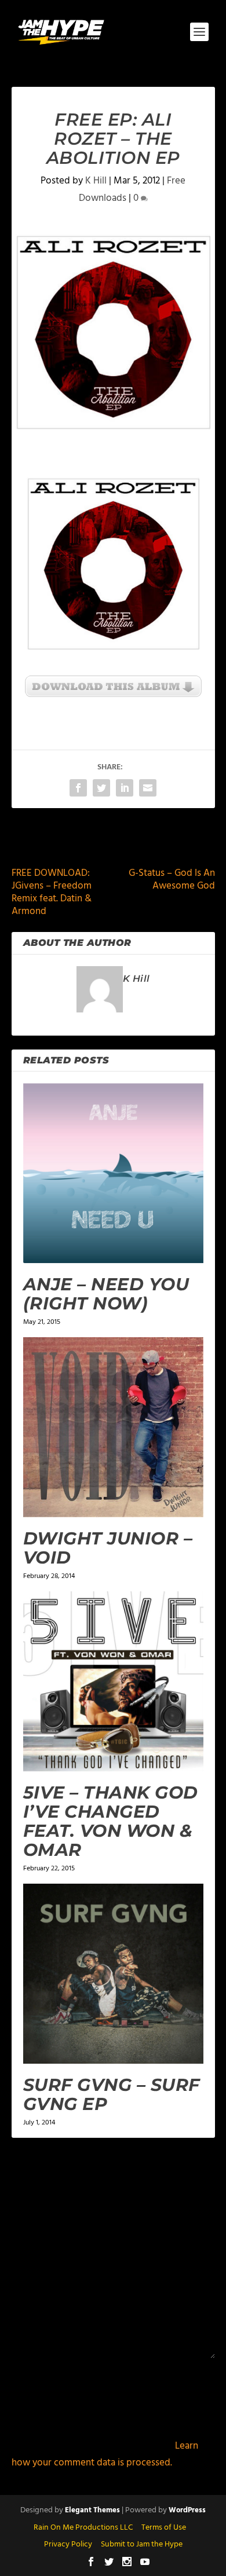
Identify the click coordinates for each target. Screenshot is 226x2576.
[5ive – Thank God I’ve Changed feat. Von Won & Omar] (113, 1681)
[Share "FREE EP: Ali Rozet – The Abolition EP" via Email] (148, 788)
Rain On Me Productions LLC (83, 2528)
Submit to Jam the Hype (142, 2544)
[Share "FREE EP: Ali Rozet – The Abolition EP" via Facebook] (78, 788)
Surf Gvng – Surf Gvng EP (112, 2094)
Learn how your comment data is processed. (105, 2454)
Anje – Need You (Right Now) (106, 1294)
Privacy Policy (68, 2544)
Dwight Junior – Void (108, 1548)
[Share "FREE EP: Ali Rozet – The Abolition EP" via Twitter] (101, 788)
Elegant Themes (92, 2510)
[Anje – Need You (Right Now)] (113, 1173)
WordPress (187, 2510)
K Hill (96, 181)
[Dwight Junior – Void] (113, 1427)
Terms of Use (164, 2528)
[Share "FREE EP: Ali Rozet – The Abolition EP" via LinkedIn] (125, 788)
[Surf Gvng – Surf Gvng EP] (113, 1974)
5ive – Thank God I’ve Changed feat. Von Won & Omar (111, 1821)
